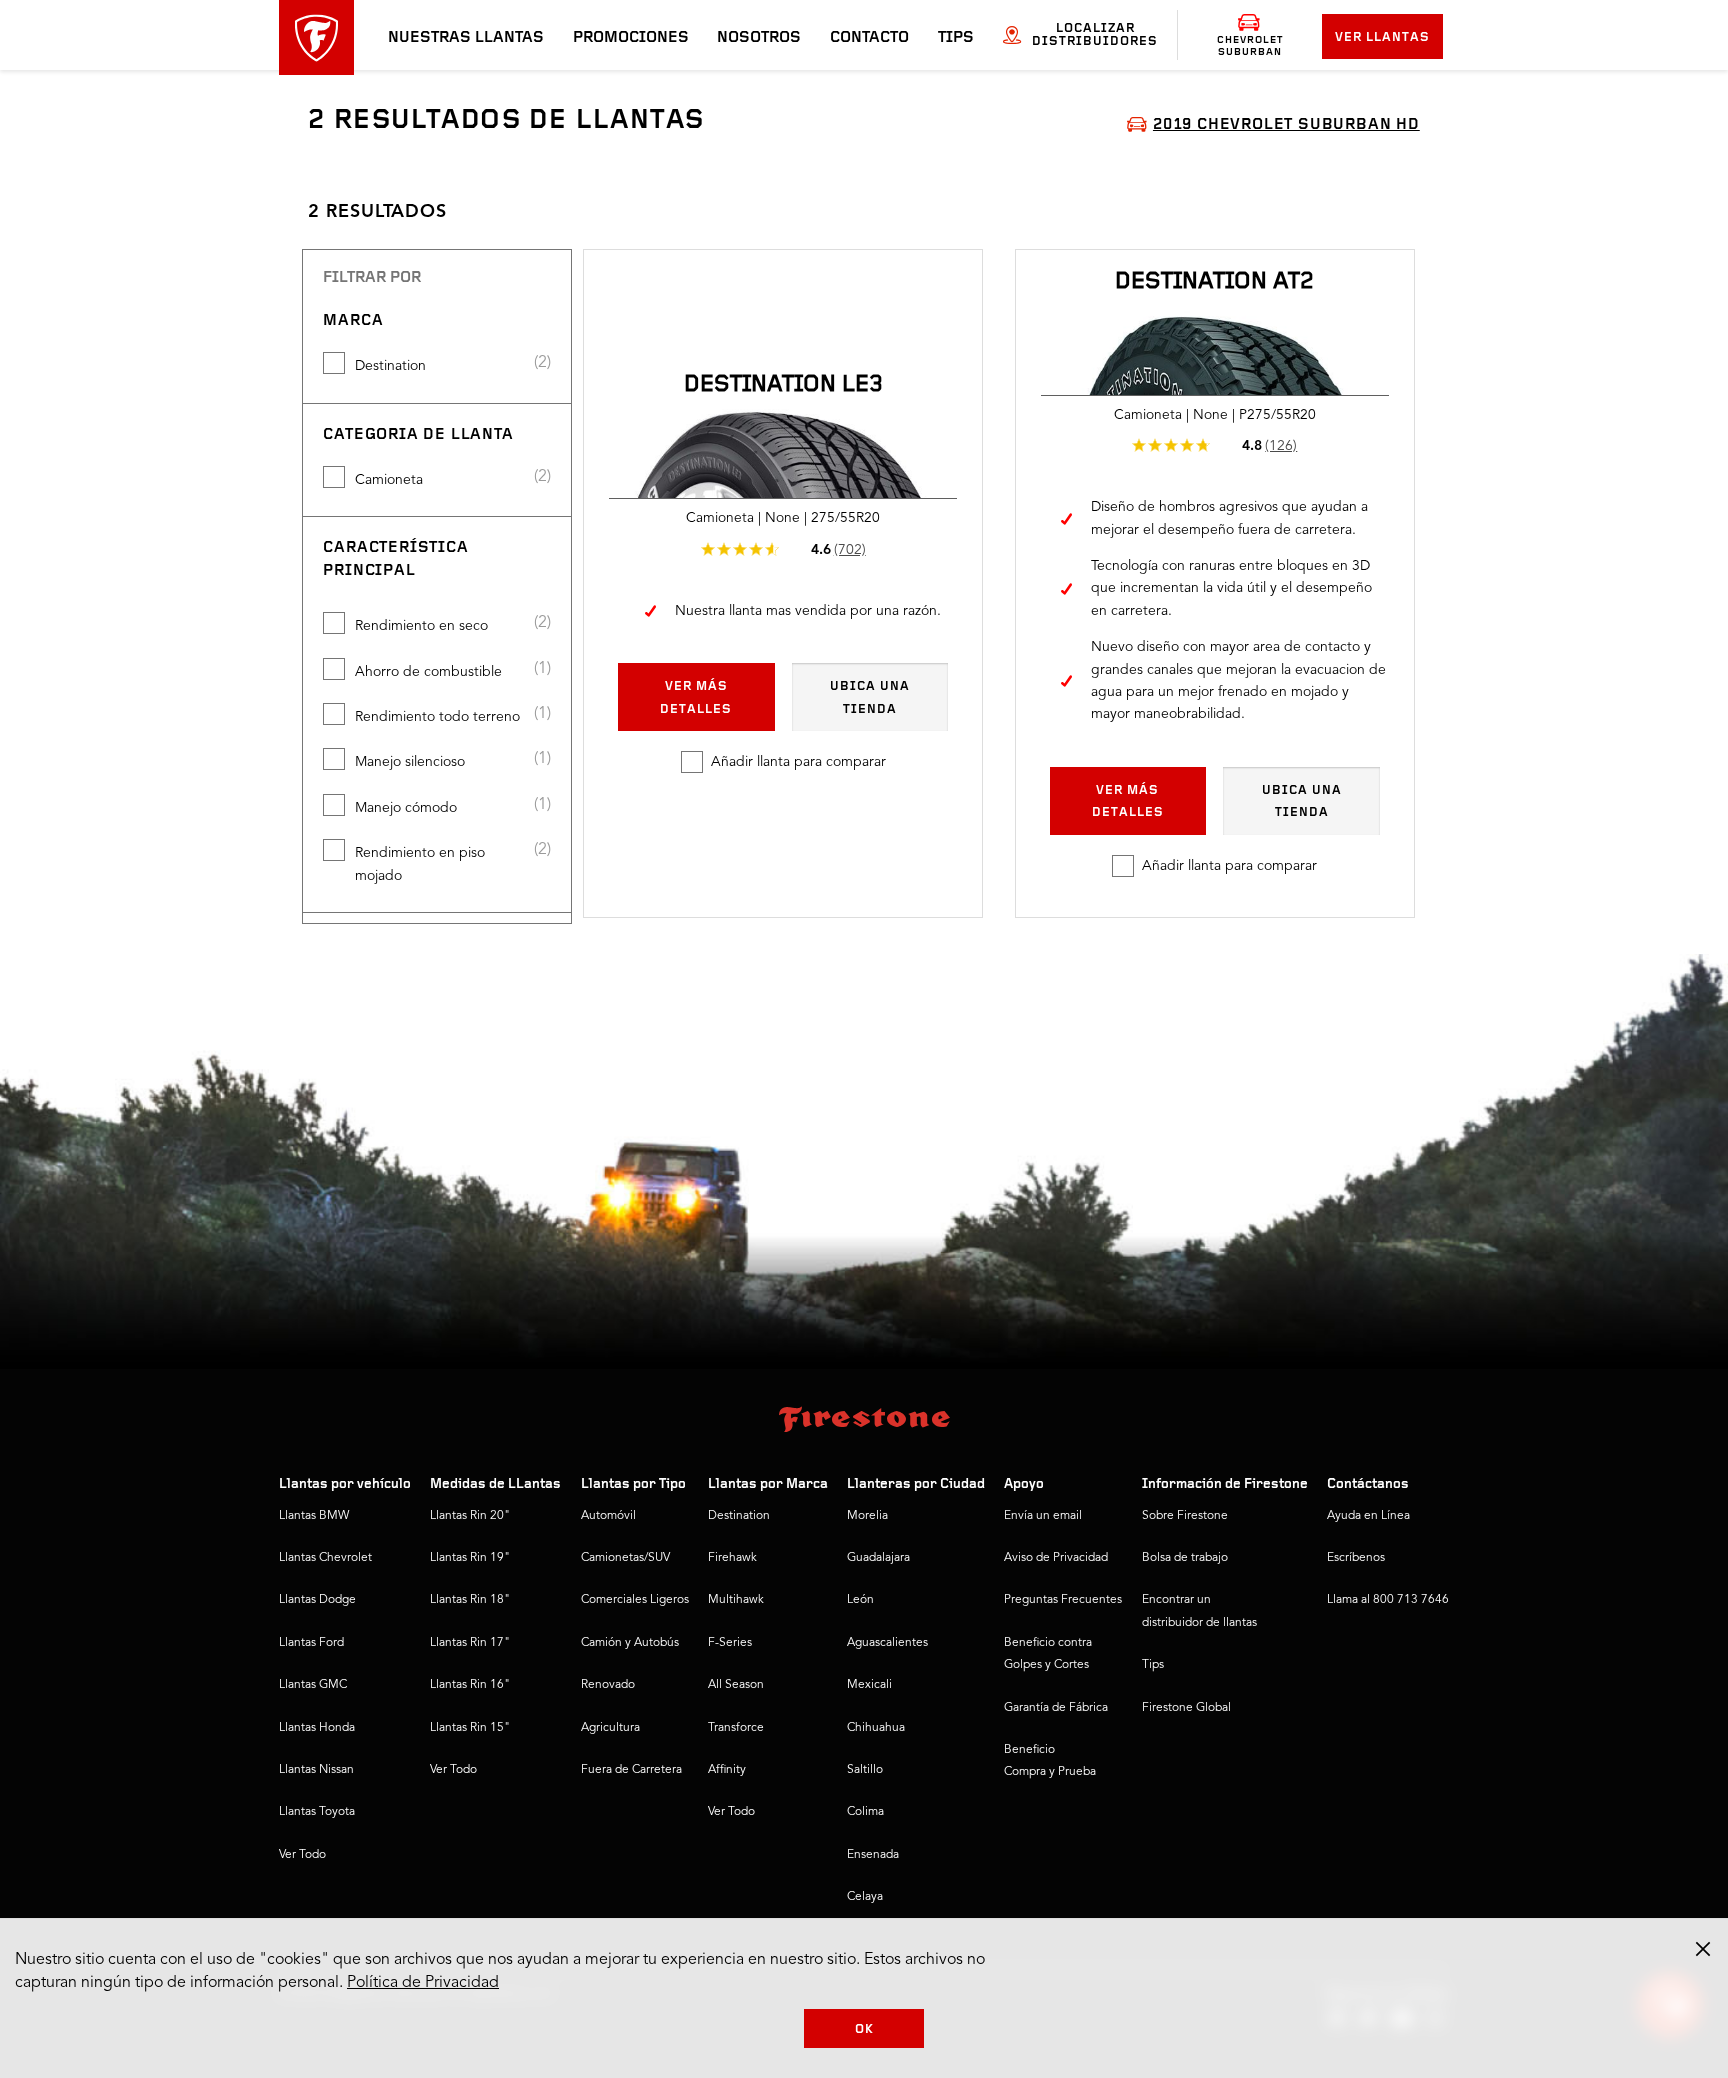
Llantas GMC (313, 1685)
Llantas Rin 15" (470, 1728)
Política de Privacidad (423, 1983)
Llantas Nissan (316, 1770)
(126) (1281, 446)
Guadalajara (878, 1558)
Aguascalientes (887, 1643)
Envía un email (1043, 1516)
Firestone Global (1186, 1708)
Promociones (631, 38)
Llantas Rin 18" (470, 1600)
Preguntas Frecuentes (1063, 1600)
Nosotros (759, 38)
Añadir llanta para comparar (798, 762)
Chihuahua (876, 1728)
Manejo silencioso (410, 762)
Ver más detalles (696, 697)
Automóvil (608, 1516)
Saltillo (865, 1770)
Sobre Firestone (1185, 1516)
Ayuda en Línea (1368, 1516)
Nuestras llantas (466, 38)
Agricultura (610, 1728)
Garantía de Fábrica (1056, 1708)
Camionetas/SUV (625, 1558)
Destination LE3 (783, 385)
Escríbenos (1356, 1558)
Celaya (865, 1897)
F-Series (730, 1643)
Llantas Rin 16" (470, 1685)
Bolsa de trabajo (1185, 1558)
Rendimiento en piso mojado (420, 864)
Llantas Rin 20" (470, 1516)
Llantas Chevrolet (325, 1558)
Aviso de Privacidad (1056, 1558)
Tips (956, 38)
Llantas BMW (314, 1516)
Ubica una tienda (870, 697)
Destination (390, 366)
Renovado (608, 1685)
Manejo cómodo (406, 808)
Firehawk (732, 1558)
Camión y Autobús (630, 1643)
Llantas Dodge (317, 1600)
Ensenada (873, 1855)
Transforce (736, 1728)
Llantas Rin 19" (470, 1558)
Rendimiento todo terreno (437, 717)
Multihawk (736, 1600)
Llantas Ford (311, 1643)
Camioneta (389, 480)
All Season (736, 1685)
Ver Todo (302, 1855)
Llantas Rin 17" (470, 1643)
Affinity (727, 1770)
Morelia (867, 1516)
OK (864, 2029)
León (860, 1600)
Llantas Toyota (317, 1812)
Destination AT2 (1214, 282)
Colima (865, 1812)
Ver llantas (1382, 37)
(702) (850, 550)
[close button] (1703, 1949)
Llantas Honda (317, 1728)
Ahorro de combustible (428, 672)
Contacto (869, 38)
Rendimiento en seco (421, 626)
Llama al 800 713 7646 (1388, 1600)
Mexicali (869, 1685)
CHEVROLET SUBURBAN (1250, 46)
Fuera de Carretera (631, 1770)
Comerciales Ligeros (635, 1600)
